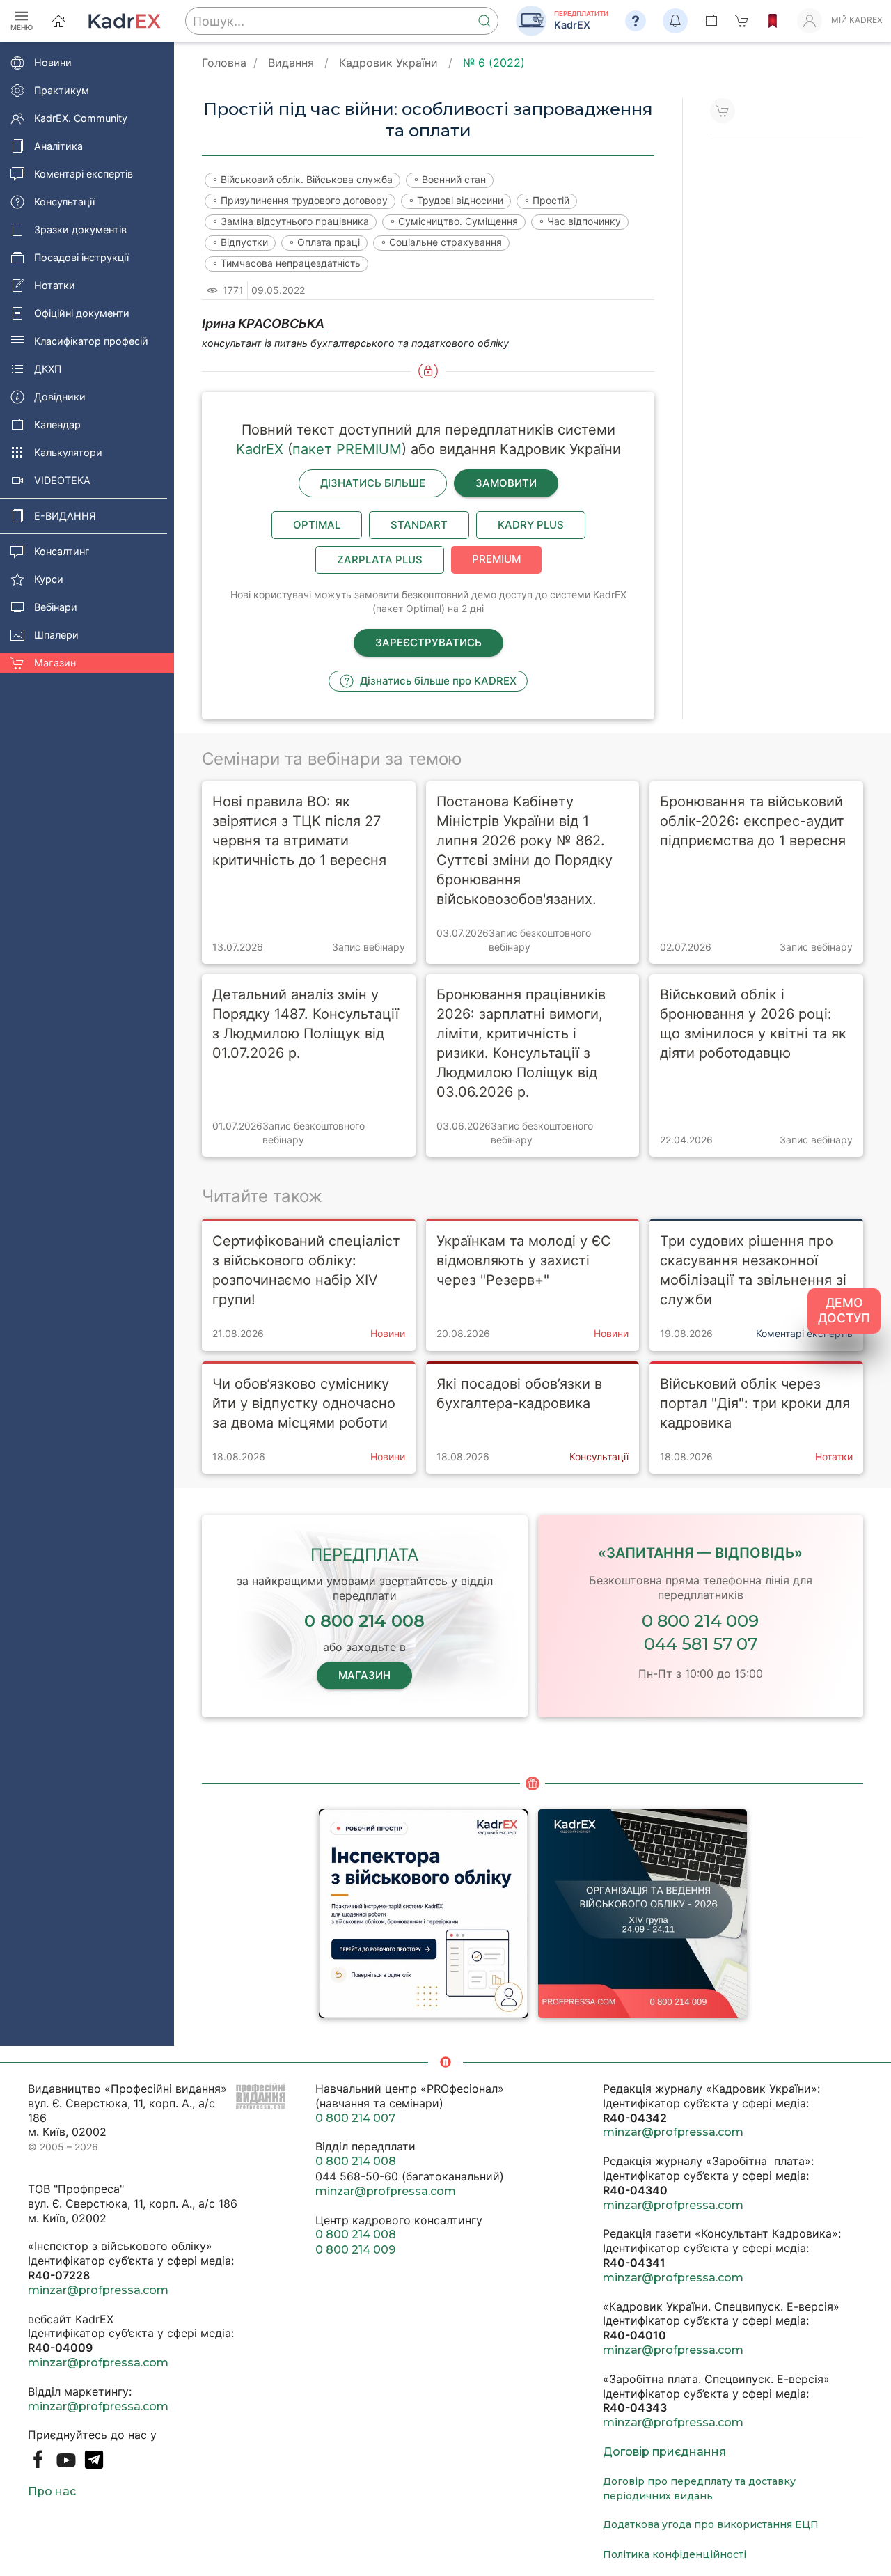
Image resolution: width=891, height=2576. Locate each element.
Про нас (52, 2491)
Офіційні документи (82, 313)
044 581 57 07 (701, 1644)
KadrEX (260, 449)
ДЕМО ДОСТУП (844, 1311)
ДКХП (48, 369)
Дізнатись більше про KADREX (437, 681)
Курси (49, 579)
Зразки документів (80, 229)
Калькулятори (68, 452)
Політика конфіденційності (675, 2554)
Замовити (506, 483)
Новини (53, 62)
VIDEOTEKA (62, 480)
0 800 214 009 (700, 1621)
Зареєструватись (428, 642)
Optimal (317, 525)
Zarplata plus (380, 560)
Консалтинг (62, 551)
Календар (57, 424)
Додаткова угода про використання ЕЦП (711, 2524)
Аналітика (58, 146)
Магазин (55, 663)
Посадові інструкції (81, 257)
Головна (224, 63)
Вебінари (56, 607)
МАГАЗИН (364, 1675)
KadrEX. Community (81, 118)
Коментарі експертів (84, 174)
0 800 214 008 (356, 2161)
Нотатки (55, 285)
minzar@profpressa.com (98, 2290)
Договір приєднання (664, 2452)
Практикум (62, 90)
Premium (496, 559)
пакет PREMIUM (347, 449)
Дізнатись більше (373, 483)
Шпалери (56, 635)
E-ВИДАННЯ (65, 516)
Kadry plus (531, 525)
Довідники (60, 397)
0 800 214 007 (355, 2118)
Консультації (64, 202)
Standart (419, 525)
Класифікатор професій (91, 341)
